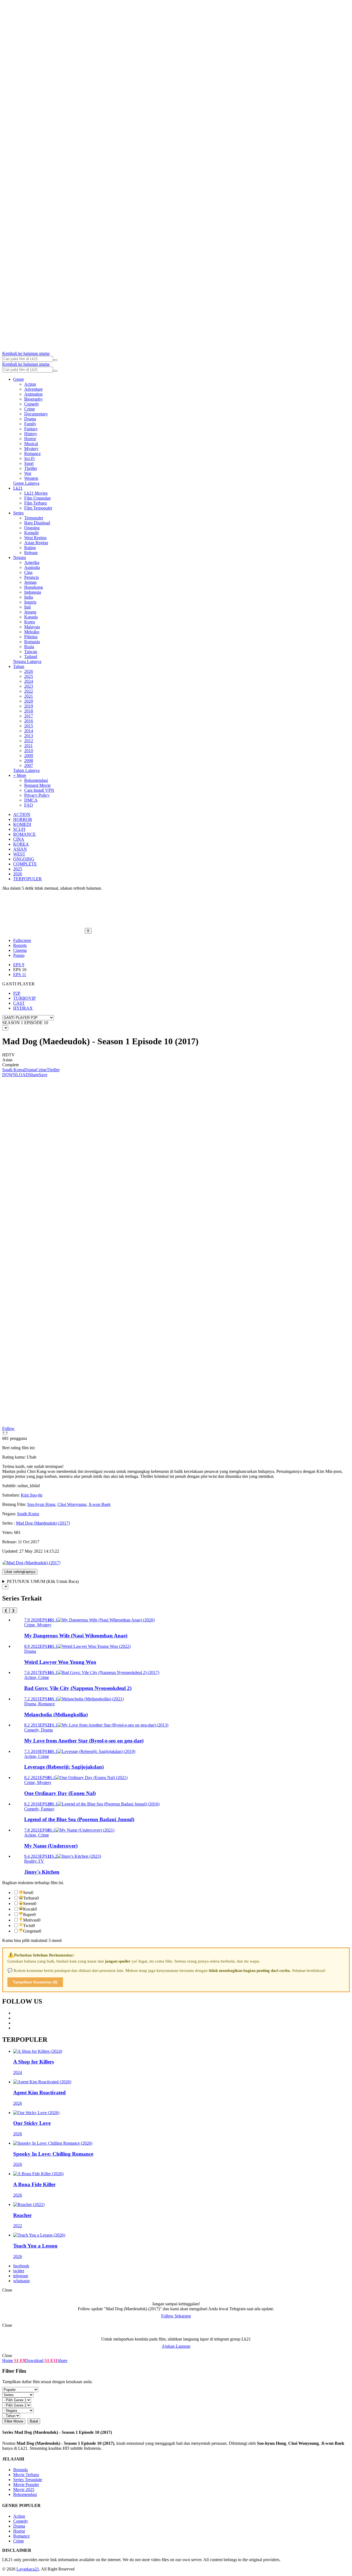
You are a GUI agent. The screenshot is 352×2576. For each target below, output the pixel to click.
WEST (19, 854)
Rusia (29, 647)
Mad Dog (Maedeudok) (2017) (43, 1523)
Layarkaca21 (28, 2569)
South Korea (13, 1070)
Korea (30, 622)
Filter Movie (14, 2421)
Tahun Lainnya (26, 770)
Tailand (31, 657)
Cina (28, 572)
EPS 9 (19, 965)
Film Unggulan (37, 498)
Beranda (20, 2470)
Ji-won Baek (100, 1504)
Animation (33, 394)
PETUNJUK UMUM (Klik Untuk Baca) (43, 1581)
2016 (29, 721)
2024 (29, 681)
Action (30, 384)
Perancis (31, 577)
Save (43, 1075)
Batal (34, 2421)
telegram (21, 2276)
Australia (32, 567)
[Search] (55, 360)
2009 (29, 756)
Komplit (31, 533)
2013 (29, 736)
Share (34, 1075)
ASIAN (20, 849)
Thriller (31, 468)
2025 (29, 676)
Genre (19, 379)
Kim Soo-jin (32, 1495)
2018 (29, 711)
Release (31, 553)
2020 (29, 701)
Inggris (30, 602)
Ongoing (32, 528)
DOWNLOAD (16, 1075)
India (29, 597)
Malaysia (32, 627)
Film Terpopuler (38, 508)
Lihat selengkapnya (20, 1572)
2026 (29, 671)
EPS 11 (20, 975)
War (28, 473)
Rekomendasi (36, 780)
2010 (29, 751)
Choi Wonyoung (72, 1504)
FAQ (29, 805)
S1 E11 (50, 2360)
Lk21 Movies (36, 493)
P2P (17, 993)
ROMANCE (24, 834)
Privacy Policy (37, 795)
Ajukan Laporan (176, 2346)
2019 (29, 706)
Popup (19, 955)
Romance (32, 453)
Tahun (19, 666)
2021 (29, 696)
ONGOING (24, 859)
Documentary (36, 414)
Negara (20, 557)
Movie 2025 (24, 2489)
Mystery (31, 449)
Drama (30, 419)
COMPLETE (25, 864)
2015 (29, 726)
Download (34, 2360)
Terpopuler (34, 518)
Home (8, 2360)
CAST (19, 1003)
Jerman (30, 582)
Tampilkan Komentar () (35, 1982)
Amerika (32, 562)
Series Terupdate (28, 2480)
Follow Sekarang (176, 2316)
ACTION (22, 814)
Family (30, 424)
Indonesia (33, 592)
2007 (29, 765)
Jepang (30, 612)
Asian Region (36, 543)
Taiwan (31, 652)
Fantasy (31, 429)
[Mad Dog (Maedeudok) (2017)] (31, 1563)
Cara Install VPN (39, 790)
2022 (29, 691)
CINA (19, 839)
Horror (30, 439)
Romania (32, 642)
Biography (33, 399)
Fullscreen (22, 940)
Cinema (20, 950)
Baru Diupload (37, 523)
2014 (29, 731)
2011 (28, 746)
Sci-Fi (29, 458)
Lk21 (18, 488)
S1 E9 (19, 2360)
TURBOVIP (24, 998)
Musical (31, 444)
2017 (29, 716)
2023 (29, 686)
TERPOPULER (28, 879)
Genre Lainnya (26, 483)
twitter (19, 2271)
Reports (20, 945)
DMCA (31, 800)
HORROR (23, 819)
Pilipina (31, 637)
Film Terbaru (35, 503)
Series (18, 513)
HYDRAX (23, 1008)
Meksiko (32, 632)
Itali (28, 607)
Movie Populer (26, 2485)
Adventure (33, 389)
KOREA (21, 844)
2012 (29, 741)
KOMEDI (22, 824)
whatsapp (21, 2281)
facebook (21, 2266)
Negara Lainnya (27, 661)
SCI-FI (19, 829)
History (31, 434)
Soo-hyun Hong (41, 1504)
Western (31, 478)
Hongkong (34, 587)
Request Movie (37, 785)
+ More (20, 775)
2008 (29, 761)
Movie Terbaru (26, 2475)
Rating (30, 548)
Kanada (31, 617)
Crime (30, 409)
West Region (35, 538)
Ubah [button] (31, 1457)
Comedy (32, 404)
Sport (29, 463)
